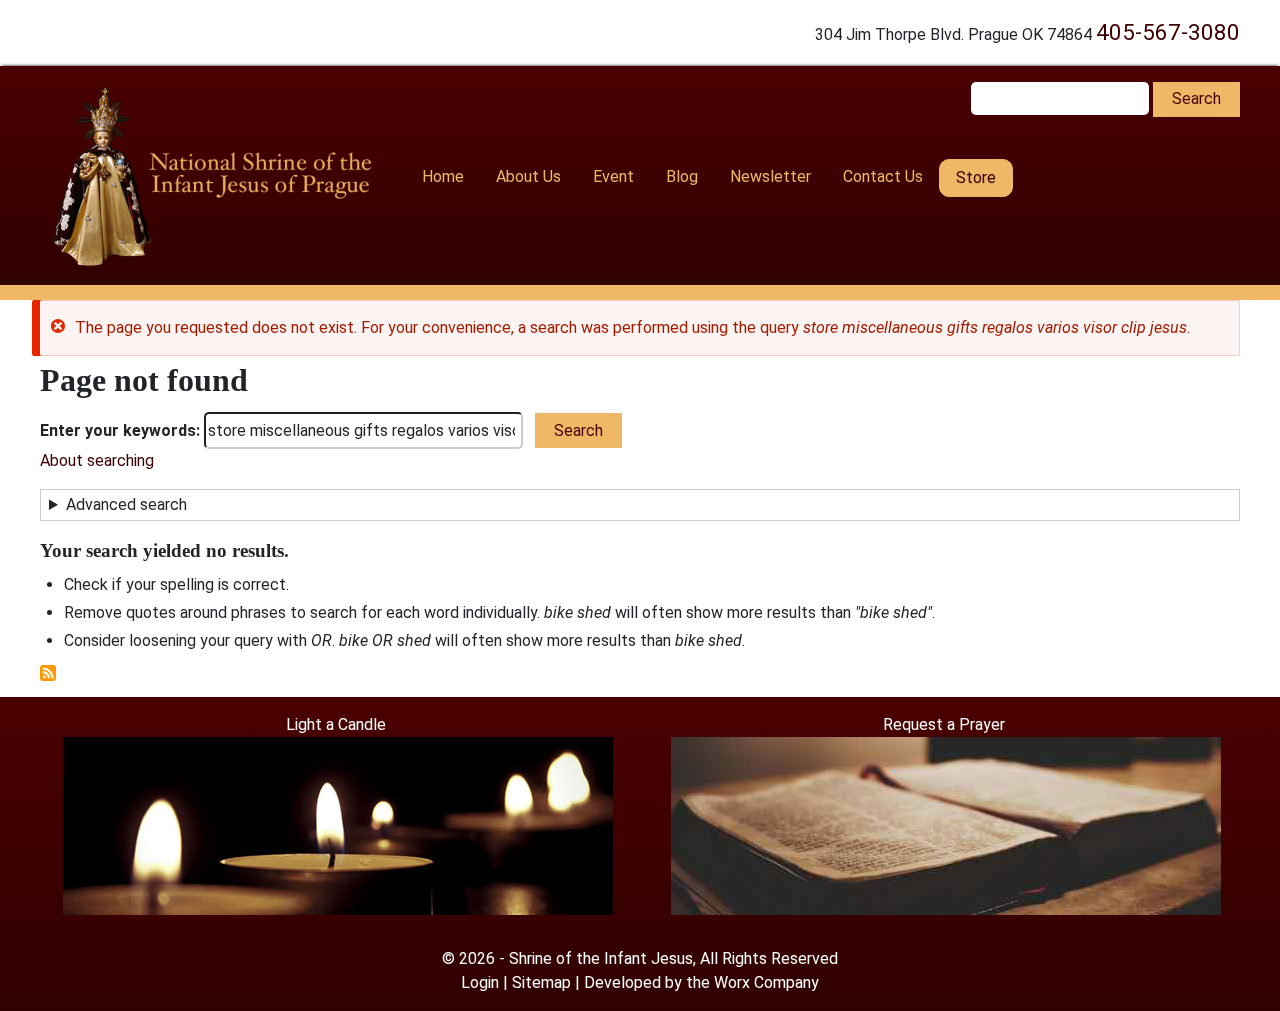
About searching (97, 460)
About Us (528, 176)
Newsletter (770, 176)
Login (480, 982)
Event (613, 176)
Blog (682, 176)
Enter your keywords (118, 430)
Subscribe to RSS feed (48, 673)
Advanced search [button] (126, 504)
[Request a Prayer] (946, 824)
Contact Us (883, 176)
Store (976, 177)
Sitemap (541, 982)
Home (443, 176)
